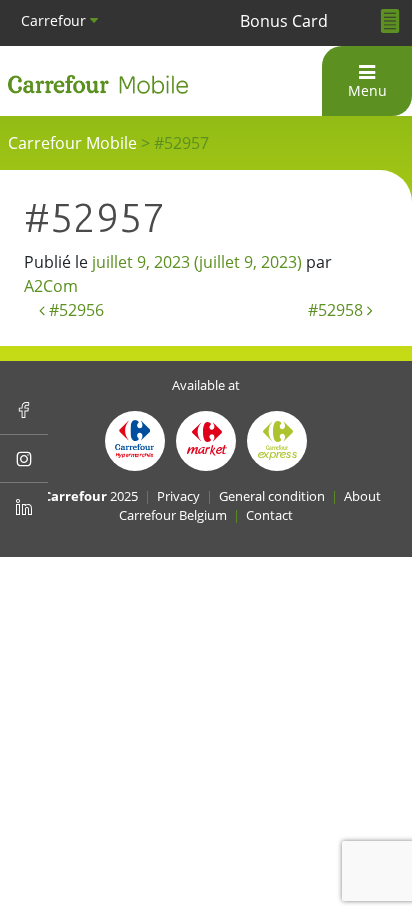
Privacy (178, 496)
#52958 (337, 310)
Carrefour (55, 20)
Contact (269, 515)
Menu (367, 90)
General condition (272, 496)
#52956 (74, 310)
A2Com (51, 286)
